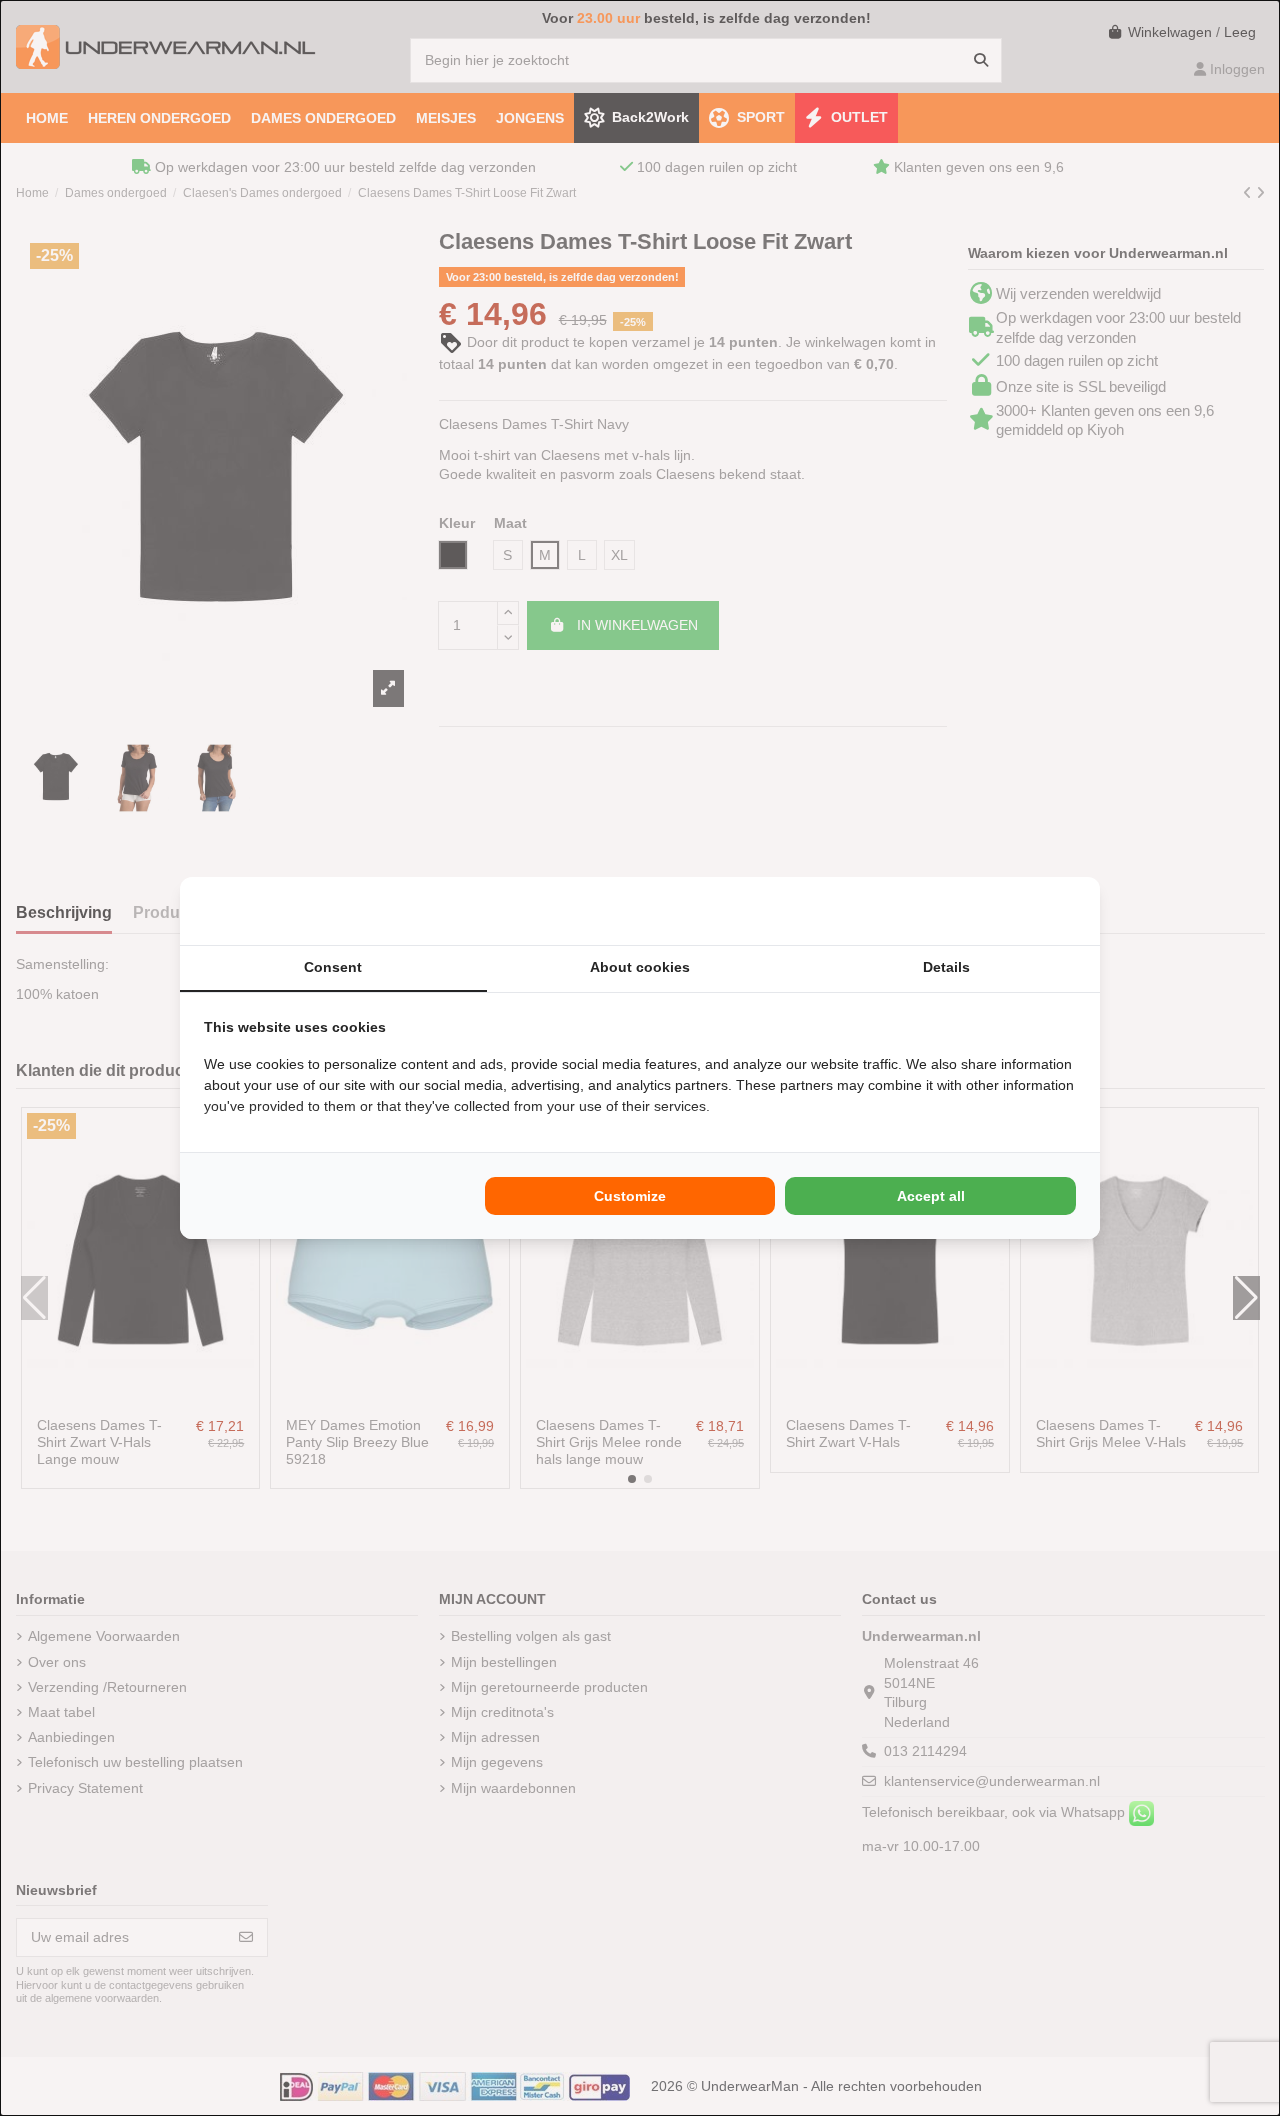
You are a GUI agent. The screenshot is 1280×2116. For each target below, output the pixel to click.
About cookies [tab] (640, 967)
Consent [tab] (333, 967)
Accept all (931, 1196)
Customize (630, 1196)
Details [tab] (946, 967)
